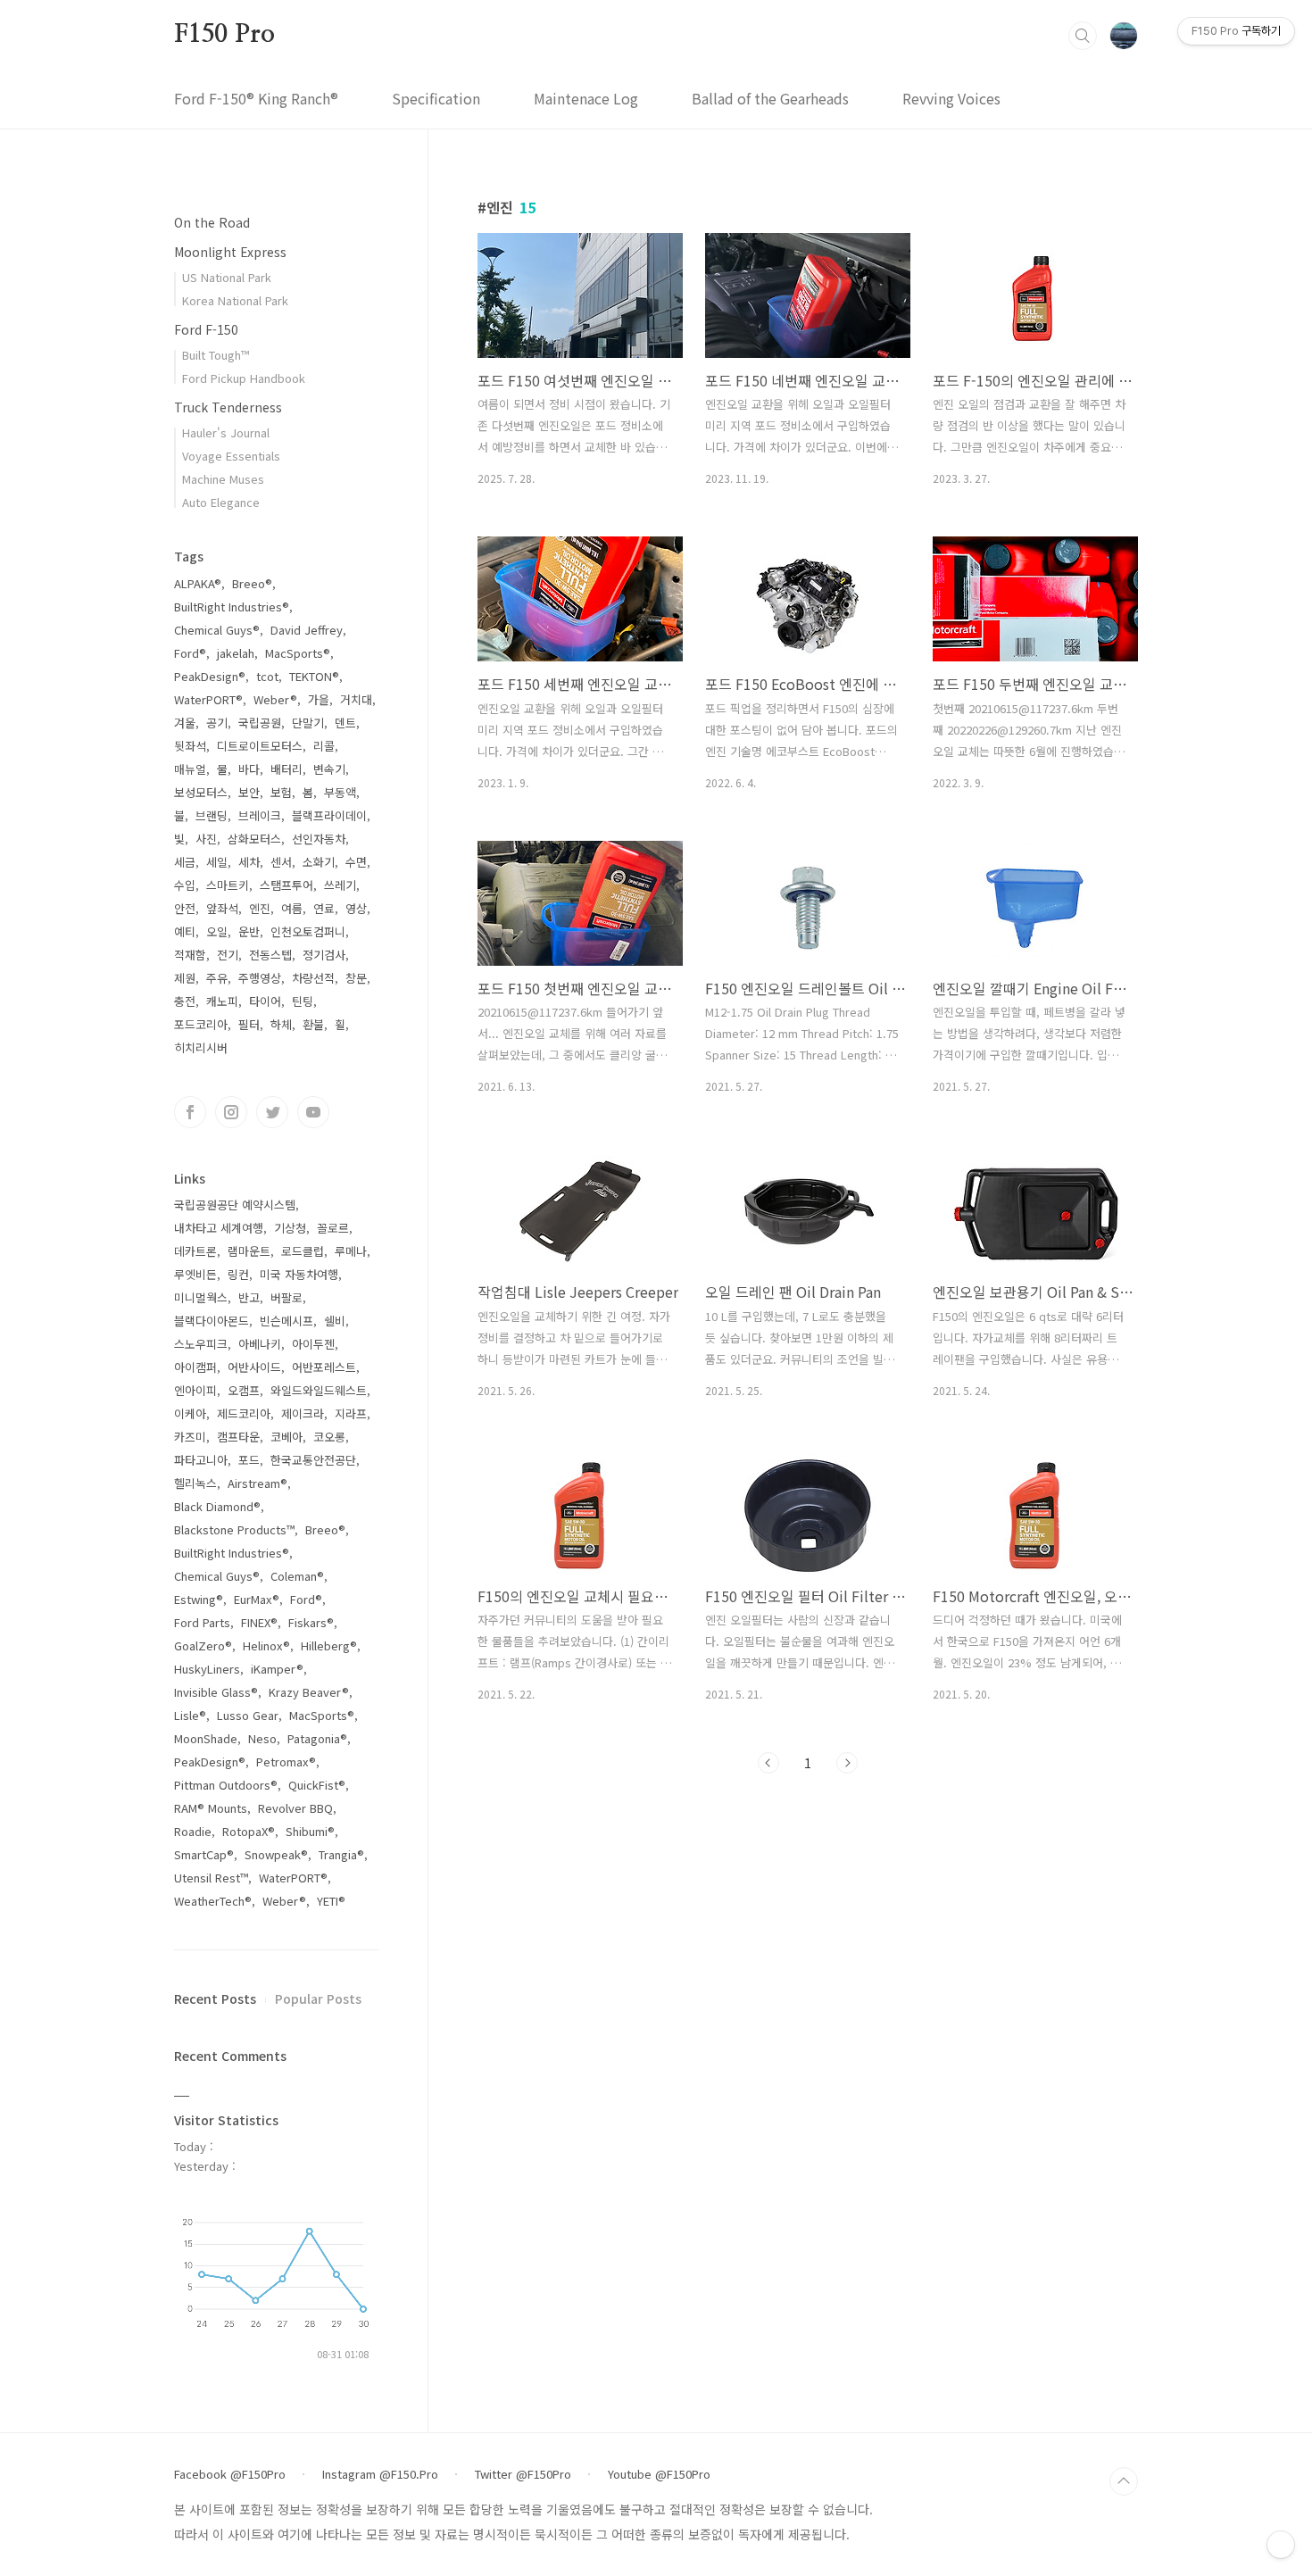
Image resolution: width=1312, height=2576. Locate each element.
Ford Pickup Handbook (244, 378)
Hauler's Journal (226, 432)
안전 (185, 908)
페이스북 (190, 1112)
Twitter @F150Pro (523, 2474)
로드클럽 (303, 1251)
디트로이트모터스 (260, 746)
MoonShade (206, 1738)
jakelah (236, 653)
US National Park (227, 277)
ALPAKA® (198, 583)
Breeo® (252, 583)
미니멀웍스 (201, 1297)
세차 (249, 862)
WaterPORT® (208, 699)
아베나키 (260, 1344)
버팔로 (286, 1297)
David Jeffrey (307, 630)
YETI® (331, 1901)
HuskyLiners (207, 1669)
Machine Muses (223, 479)
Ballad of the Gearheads (770, 98)
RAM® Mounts (211, 1808)
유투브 (313, 1112)
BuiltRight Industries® (232, 607)
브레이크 (260, 815)
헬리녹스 (195, 1483)
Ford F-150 (206, 329)
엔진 (260, 908)
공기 (217, 723)
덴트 (345, 723)
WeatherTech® (213, 1901)
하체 (281, 1024)
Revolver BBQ (295, 1808)
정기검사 (324, 955)
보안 (249, 792)
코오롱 (329, 1437)
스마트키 (228, 885)
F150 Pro (224, 35)
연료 (324, 908)
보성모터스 (201, 792)
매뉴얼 (190, 769)
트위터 (272, 1112)
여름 (292, 908)
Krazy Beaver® (309, 1692)
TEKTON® (314, 676)
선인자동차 (319, 839)
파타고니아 (201, 1460)
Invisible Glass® (216, 1692)
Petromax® (286, 1762)
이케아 (190, 1413)
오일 (217, 931)
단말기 (308, 723)
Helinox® (266, 1645)
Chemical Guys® (217, 630)
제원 (185, 978)
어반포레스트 (324, 1367)
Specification (436, 98)
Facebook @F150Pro (230, 2474)
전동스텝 (270, 955)
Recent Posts (215, 1998)
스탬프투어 (286, 885)
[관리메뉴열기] (1281, 2545)
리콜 (324, 746)
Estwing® (199, 1599)
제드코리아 (244, 1413)
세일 (217, 862)
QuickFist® (317, 1785)
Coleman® (297, 1576)
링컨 (238, 1274)
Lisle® (190, 1715)
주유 (217, 978)
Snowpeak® (276, 1854)
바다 (249, 769)
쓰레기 (340, 885)
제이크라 (303, 1413)
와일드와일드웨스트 (319, 1390)
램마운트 (249, 1251)
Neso (262, 1738)
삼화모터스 (254, 839)
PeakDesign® (210, 676)
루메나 (351, 1251)
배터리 (286, 769)
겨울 (185, 723)
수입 (185, 885)
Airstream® (257, 1483)
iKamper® (277, 1669)
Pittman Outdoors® (226, 1785)
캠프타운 (238, 1437)
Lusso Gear (248, 1715)
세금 (185, 862)
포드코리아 (201, 1024)
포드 (249, 1460)
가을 (319, 699)
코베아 (286, 1437)
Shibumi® (310, 1831)
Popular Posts (318, 1998)
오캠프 (244, 1390)
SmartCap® (204, 1854)
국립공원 (260, 723)
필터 (249, 1024)
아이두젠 (313, 1344)
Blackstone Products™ (234, 1529)
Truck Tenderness (228, 407)
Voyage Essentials (231, 456)
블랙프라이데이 (329, 815)
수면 (356, 862)
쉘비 (335, 1321)
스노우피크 (201, 1344)
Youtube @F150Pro (659, 2474)
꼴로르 (333, 1228)
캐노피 (222, 1001)
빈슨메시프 (286, 1321)
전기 (228, 955)
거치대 (356, 699)
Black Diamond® (217, 1506)
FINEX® (259, 1622)
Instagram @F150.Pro (380, 2474)
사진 (206, 839)
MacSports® (298, 653)
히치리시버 (201, 1047)
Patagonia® (317, 1738)
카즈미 (190, 1437)
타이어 (265, 1001)
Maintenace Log (586, 98)
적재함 (190, 955)
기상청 (290, 1228)
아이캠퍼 (195, 1367)
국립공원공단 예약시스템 (235, 1205)
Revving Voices (951, 98)
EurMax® (257, 1599)
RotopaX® (249, 1831)
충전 (185, 1001)
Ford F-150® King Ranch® (256, 98)
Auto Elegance (221, 502)
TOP (1124, 2481)
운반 (249, 931)
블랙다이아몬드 (212, 1321)
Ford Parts (202, 1622)
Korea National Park (235, 300)
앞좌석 (222, 908)
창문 (356, 978)
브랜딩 (212, 815)
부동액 (340, 792)
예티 (185, 931)
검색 (1083, 36)
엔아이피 (195, 1390)
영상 (356, 908)
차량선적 (313, 978)
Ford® (190, 653)
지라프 (351, 1413)
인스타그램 (231, 1112)
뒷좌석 (190, 746)
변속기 (329, 769)
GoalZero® (203, 1645)
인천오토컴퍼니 (308, 931)
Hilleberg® (329, 1645)
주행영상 (260, 978)
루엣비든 (195, 1274)
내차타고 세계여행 (219, 1228)
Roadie (193, 1831)
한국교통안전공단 (313, 1460)
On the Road (212, 222)
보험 (281, 792)
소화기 (319, 862)
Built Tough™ (216, 355)
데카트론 (195, 1251)
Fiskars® (311, 1622)
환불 (313, 1024)
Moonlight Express (230, 252)
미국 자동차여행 (299, 1274)
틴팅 (303, 1001)
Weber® (275, 699)
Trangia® (341, 1854)
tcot (267, 676)
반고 (249, 1297)
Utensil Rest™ (211, 1878)
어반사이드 (254, 1367)
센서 (281, 862)
